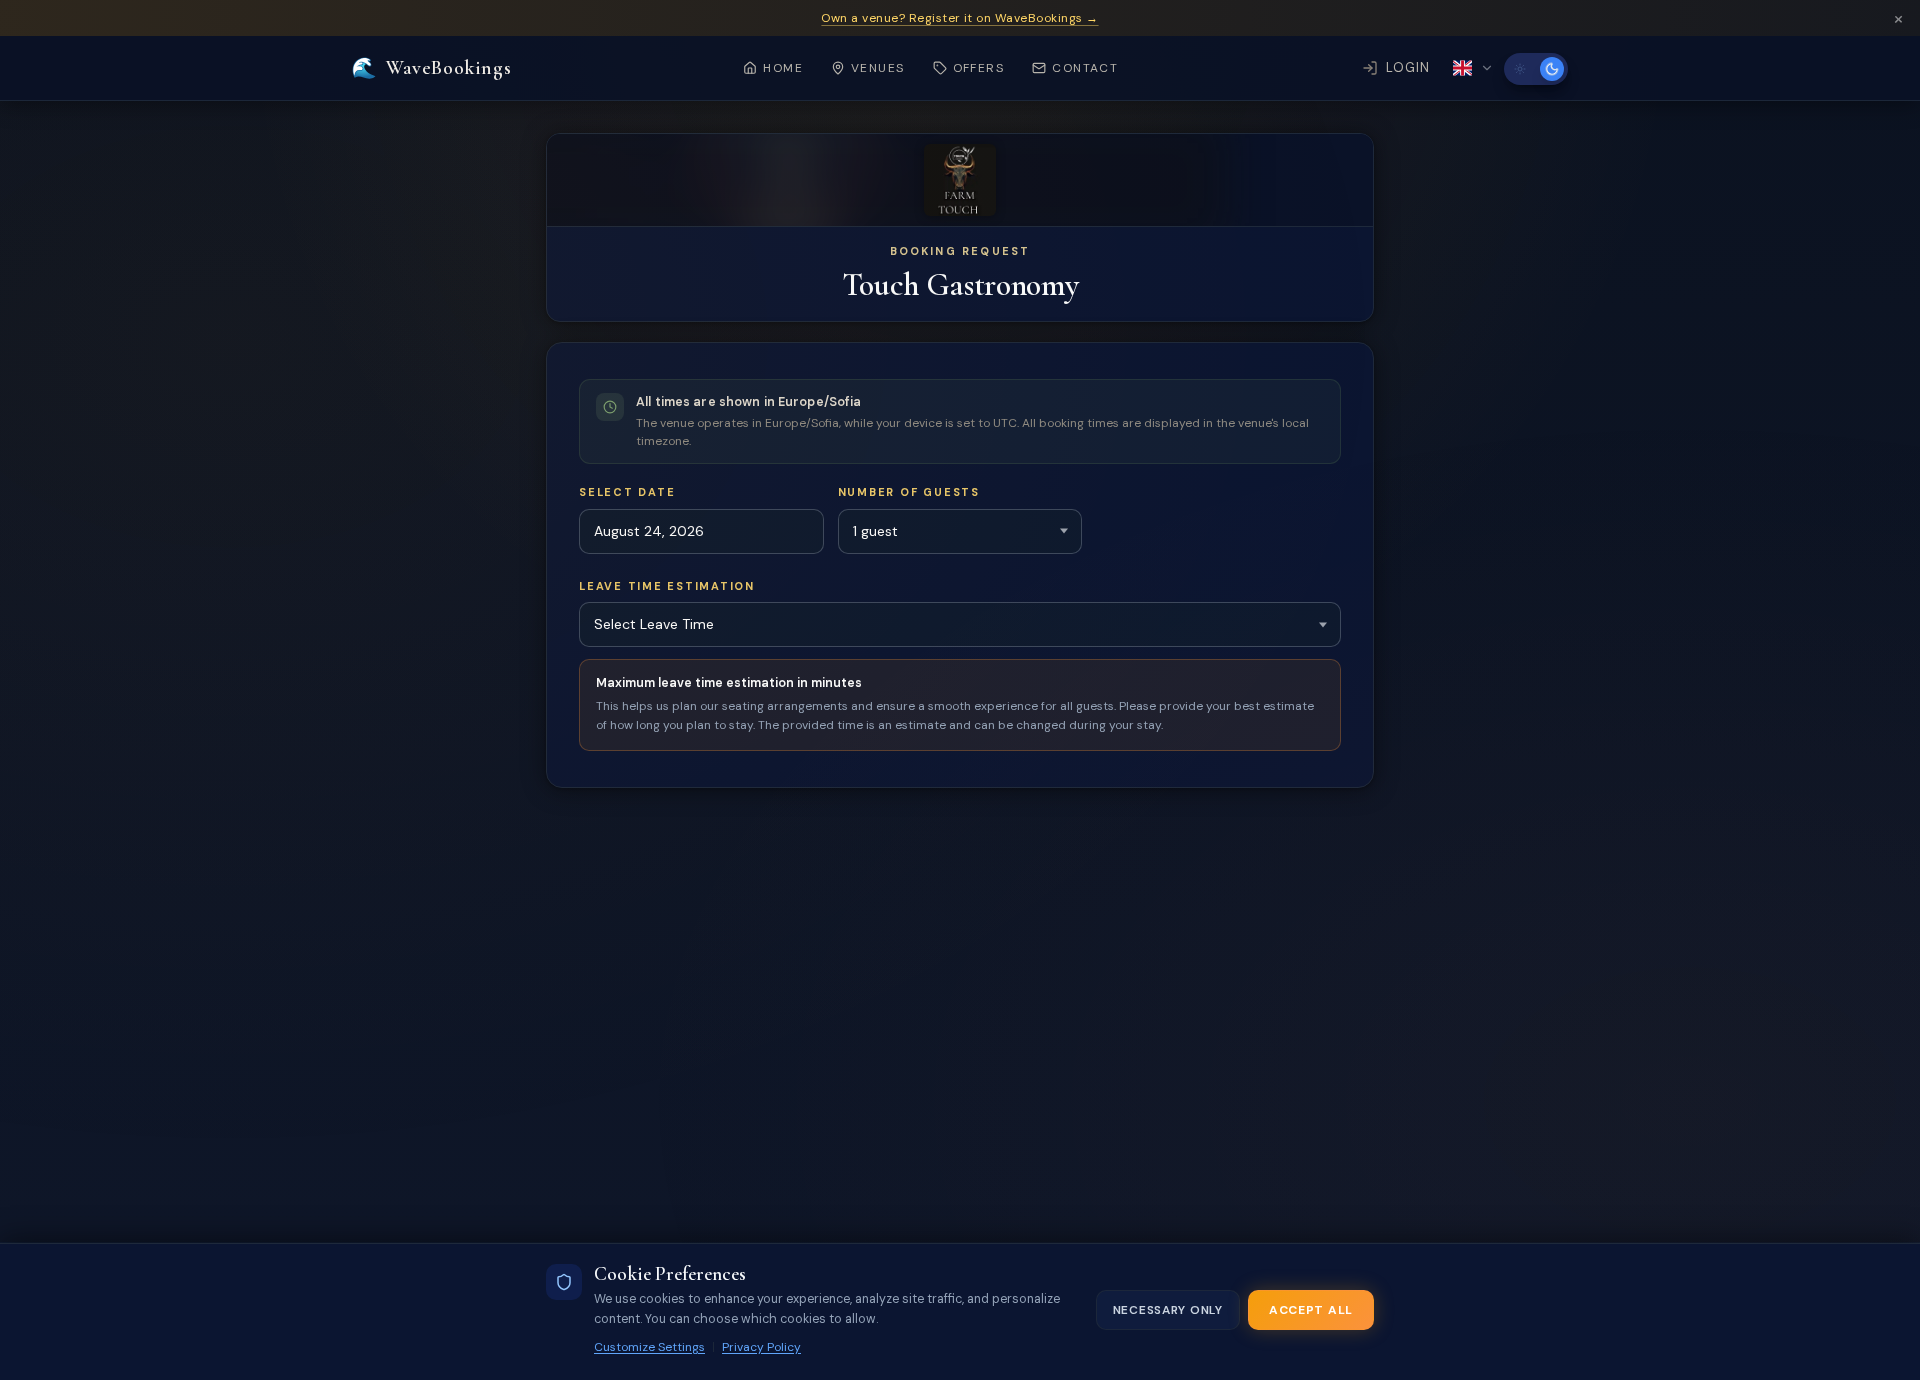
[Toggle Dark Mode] (1536, 69)
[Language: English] (1474, 68)
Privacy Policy (761, 1347)
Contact (1085, 68)
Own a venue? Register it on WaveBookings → (959, 18)
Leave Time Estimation (667, 586)
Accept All (1311, 1310)
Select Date (627, 492)
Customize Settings (649, 1347)
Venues (878, 68)
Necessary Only (1168, 1310)
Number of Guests (909, 492)
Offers (979, 68)
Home (783, 68)
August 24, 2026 (649, 531)
